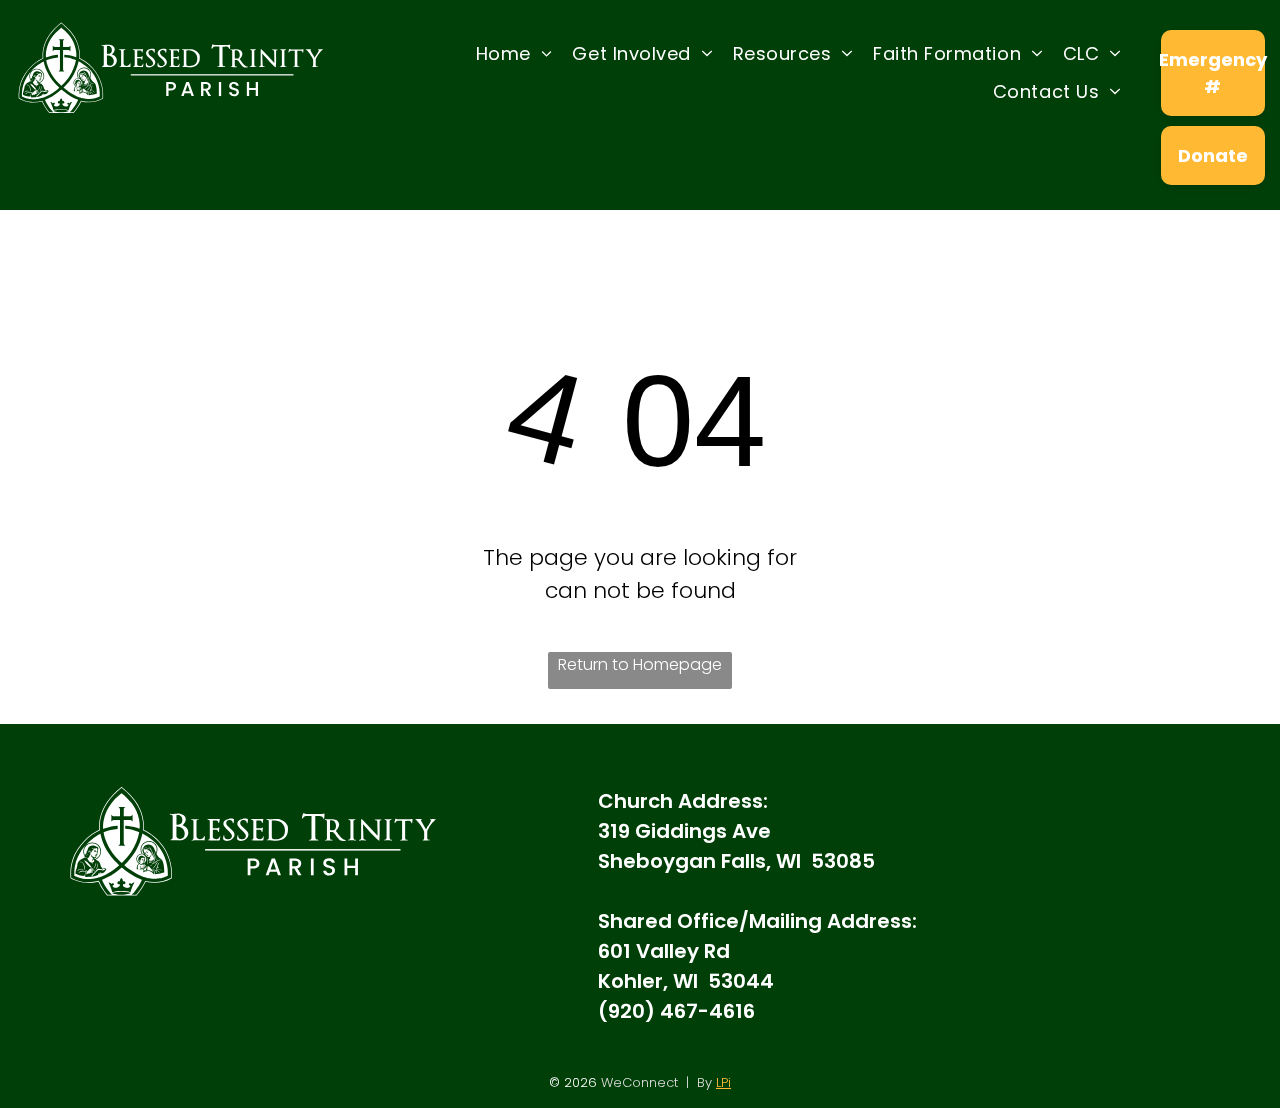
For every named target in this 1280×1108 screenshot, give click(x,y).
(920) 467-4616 (676, 1011)
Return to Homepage (640, 664)
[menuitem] (514, 53)
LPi (723, 1082)
